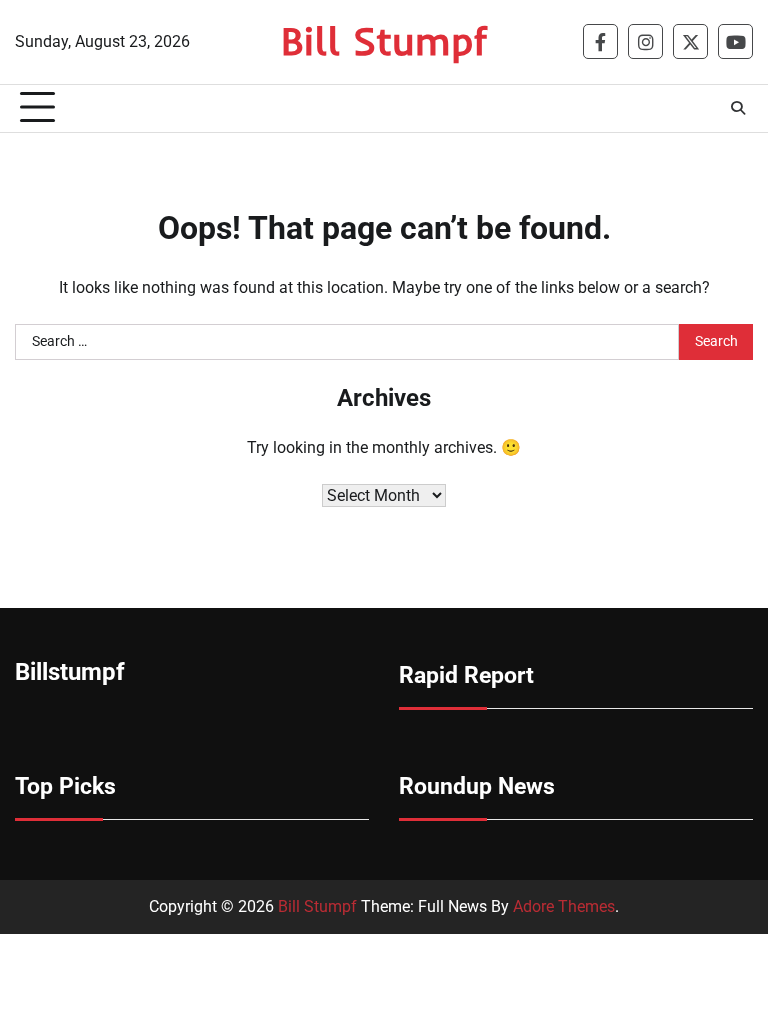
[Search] (738, 108)
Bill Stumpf (384, 40)
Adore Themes (564, 906)
